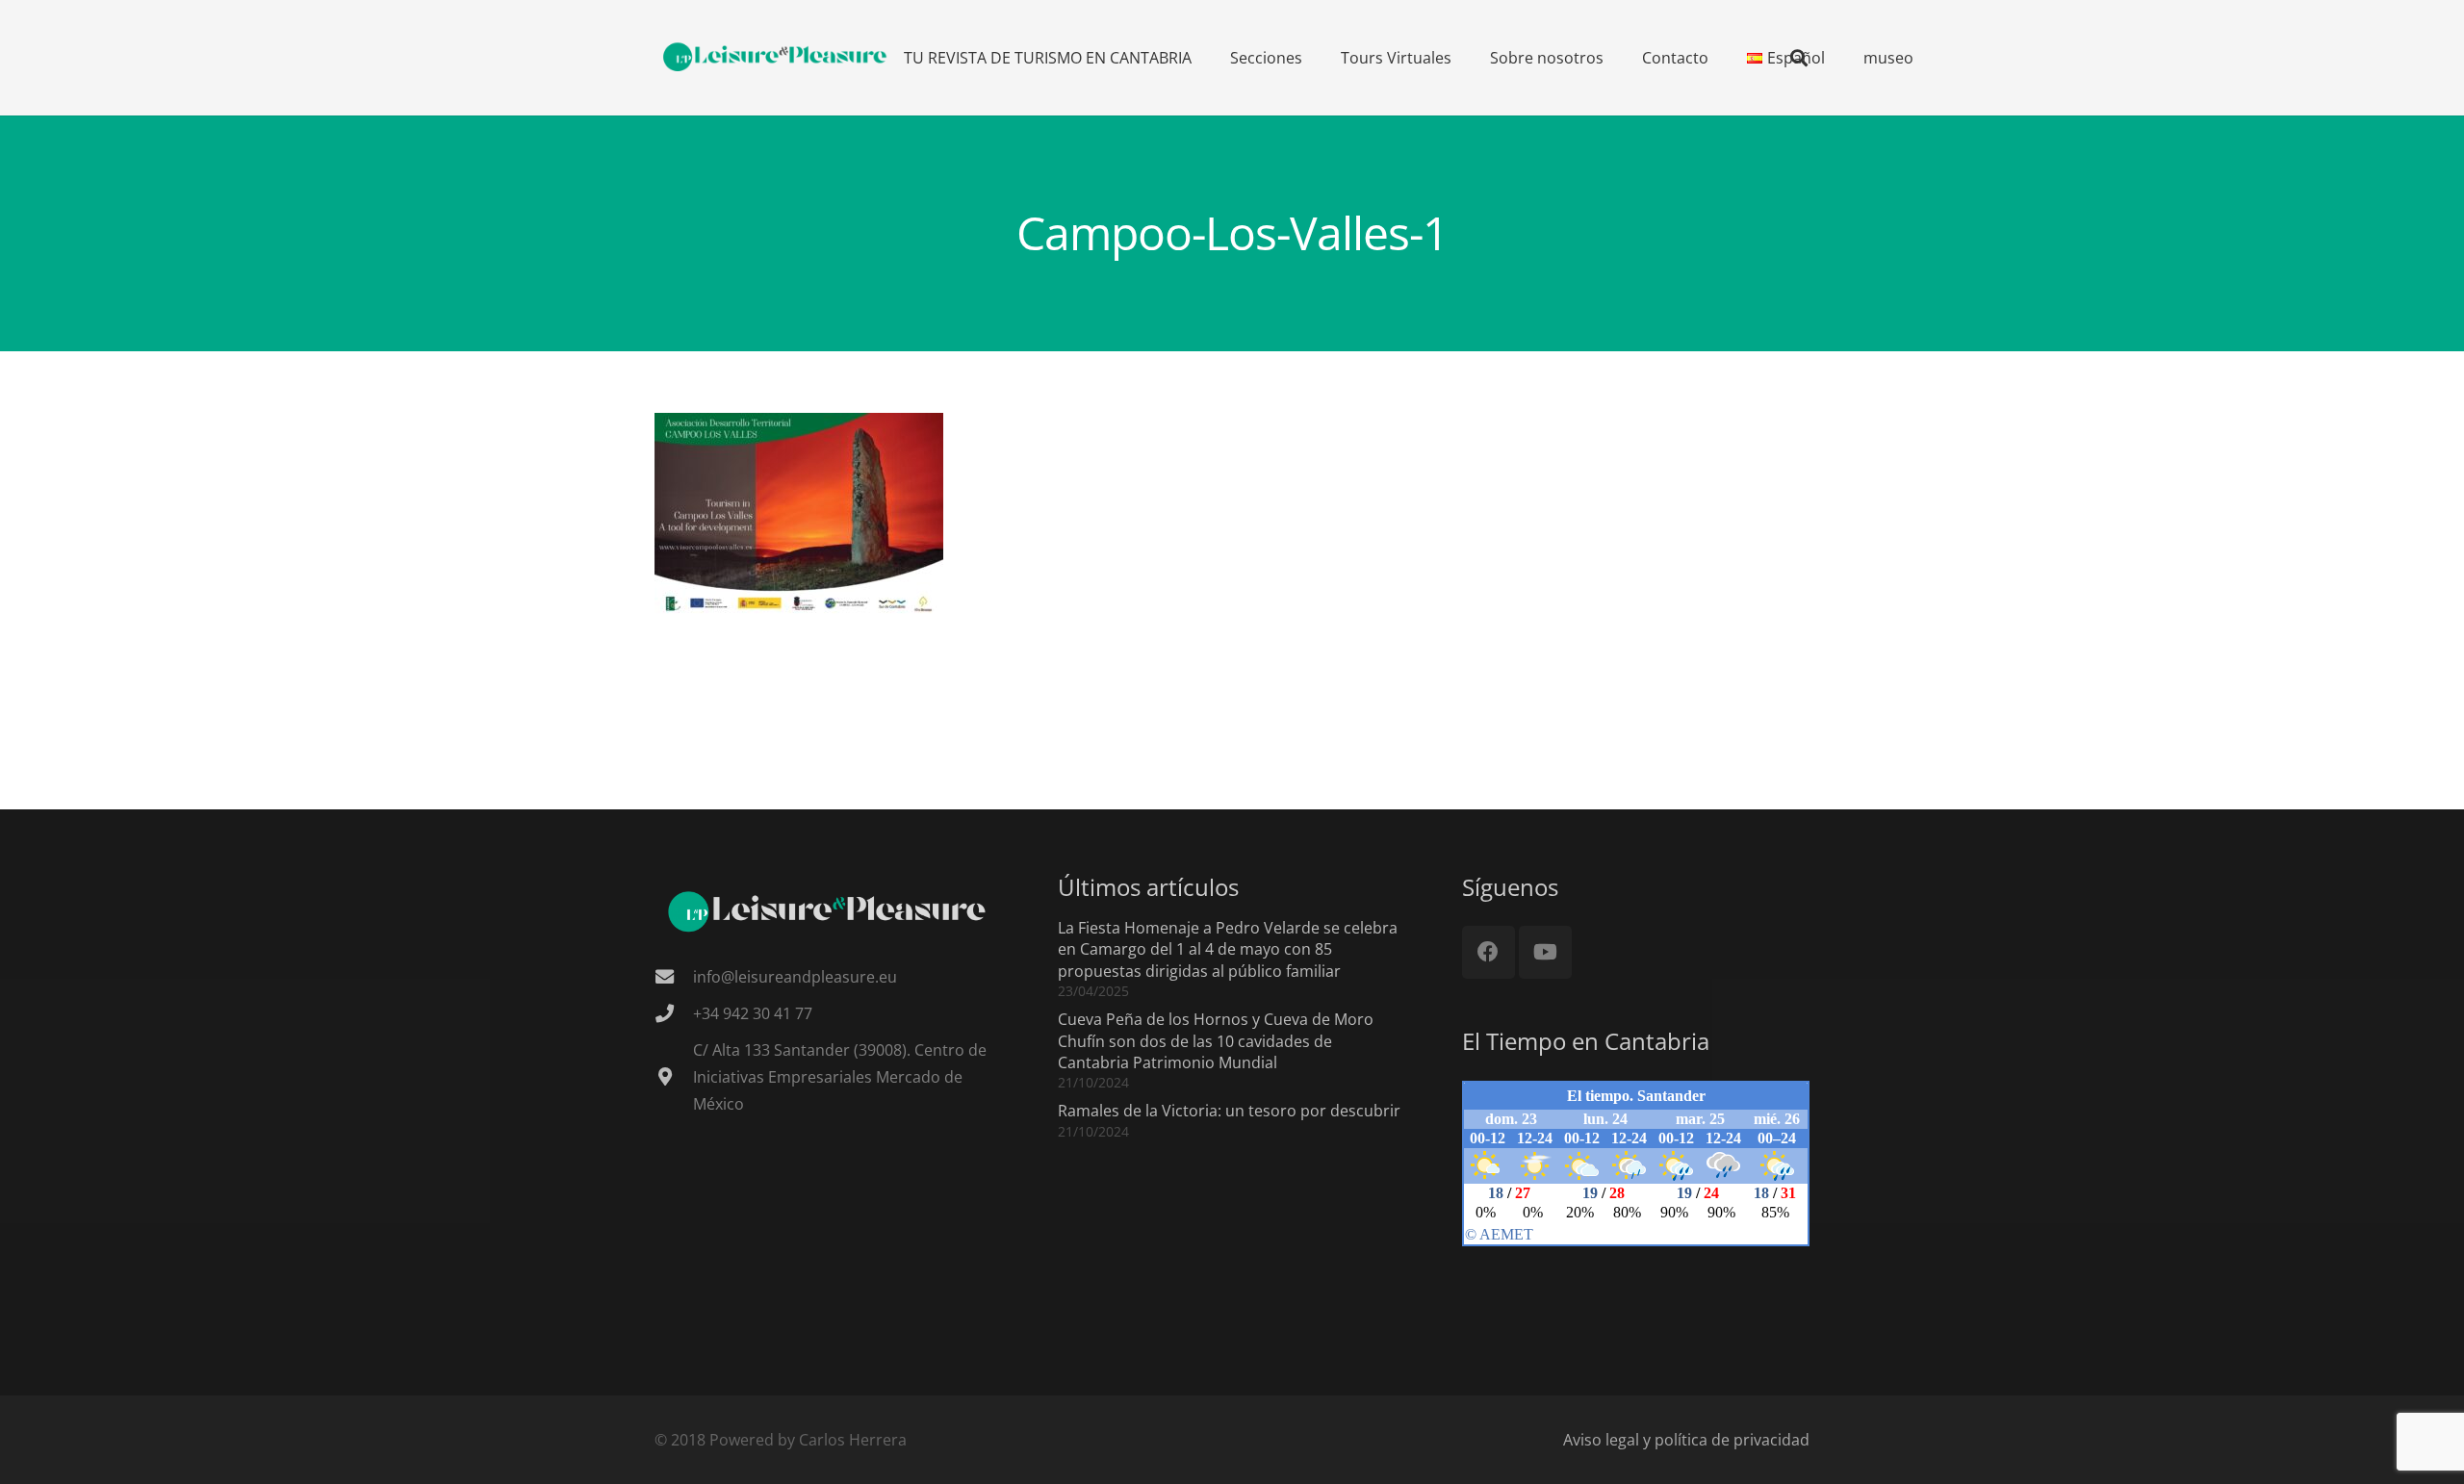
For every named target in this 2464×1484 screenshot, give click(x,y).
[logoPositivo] (776, 58)
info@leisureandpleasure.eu (795, 977)
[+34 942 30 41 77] (674, 1013)
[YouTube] (1545, 952)
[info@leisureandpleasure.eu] (674, 976)
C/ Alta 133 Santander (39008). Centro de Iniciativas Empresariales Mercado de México (840, 1077)
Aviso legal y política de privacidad (1686, 1440)
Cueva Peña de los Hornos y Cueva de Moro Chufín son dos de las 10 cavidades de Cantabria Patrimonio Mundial (1216, 1041)
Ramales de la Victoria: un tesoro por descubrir (1229, 1111)
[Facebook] (1489, 952)
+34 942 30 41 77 (753, 1013)
